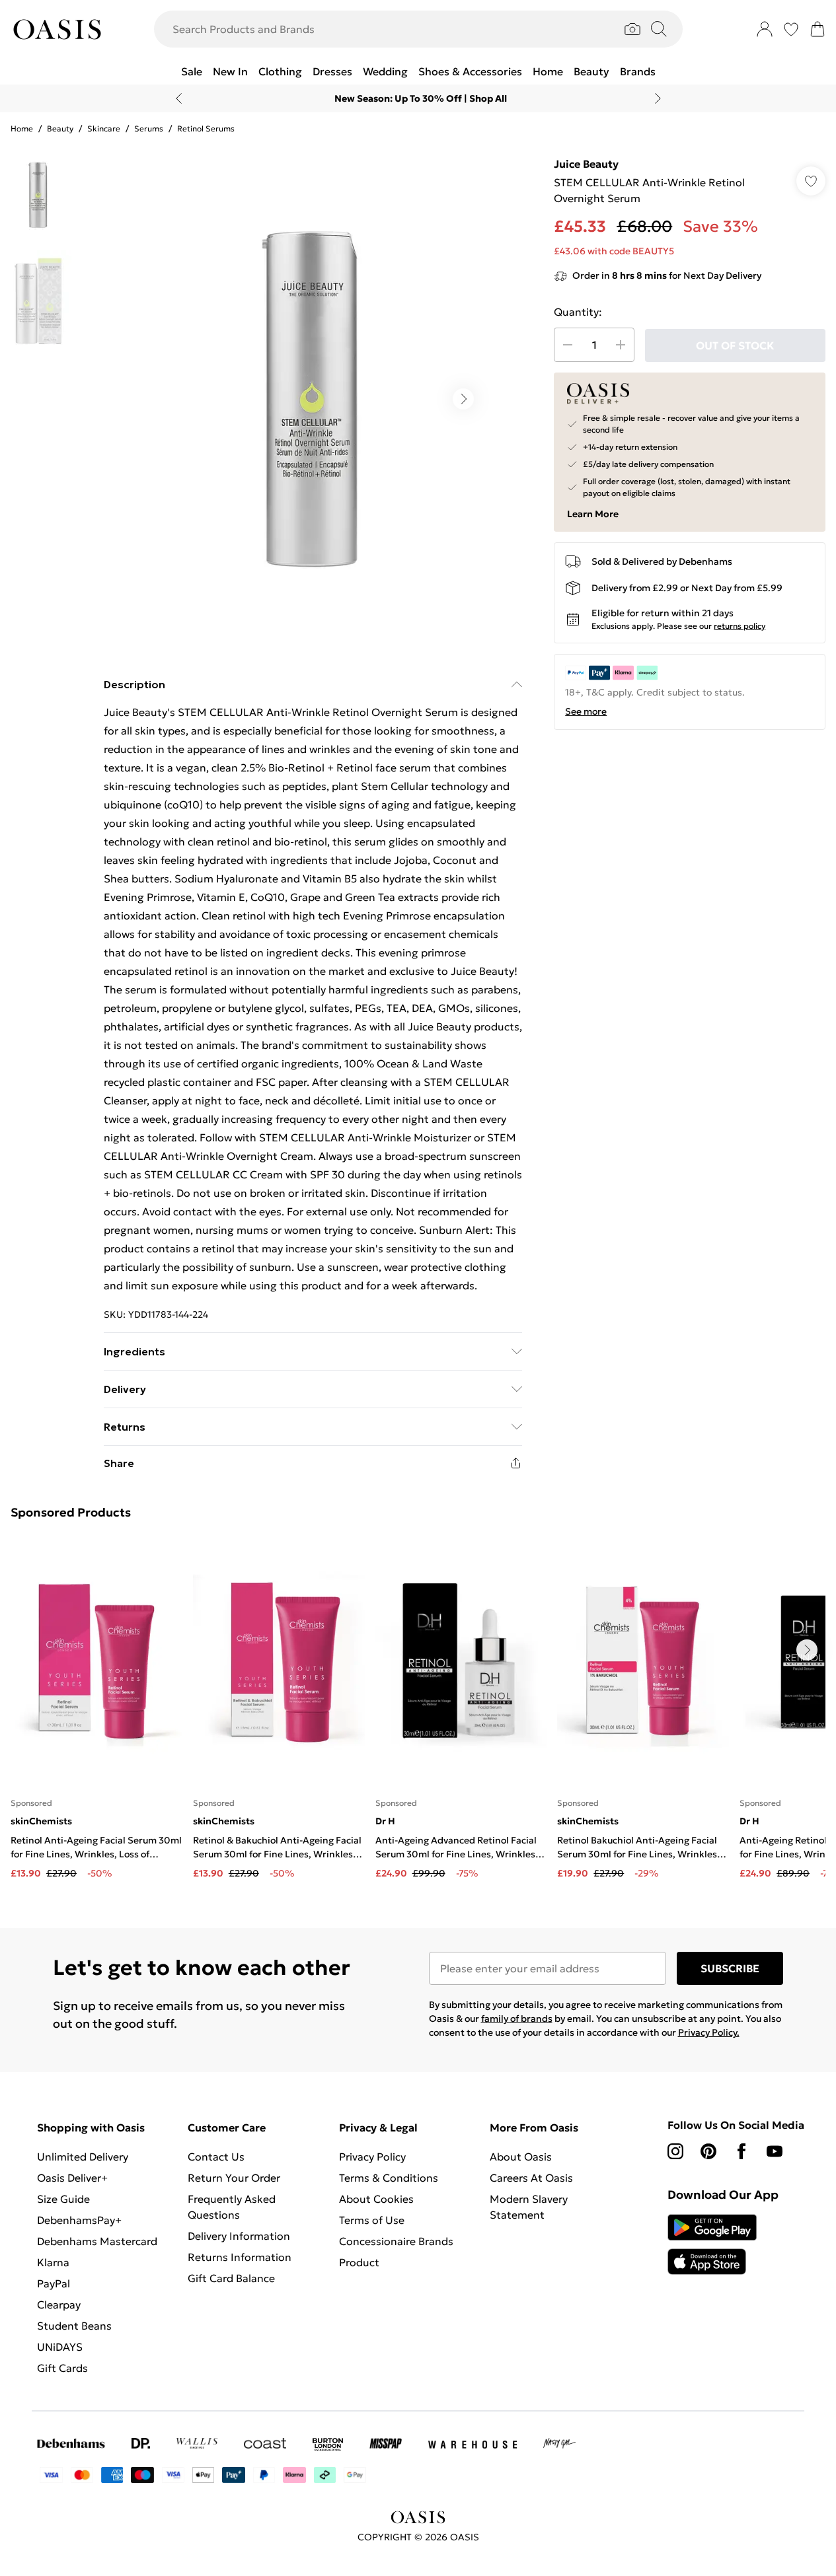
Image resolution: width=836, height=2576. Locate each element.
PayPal (54, 2283)
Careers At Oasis (531, 2178)
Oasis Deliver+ (72, 2178)
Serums (149, 128)
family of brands (517, 2019)
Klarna (53, 2262)
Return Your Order (234, 2178)
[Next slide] (658, 98)
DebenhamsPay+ (79, 2220)
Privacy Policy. (709, 2032)
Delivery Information (239, 2236)
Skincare (104, 128)
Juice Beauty (586, 164)
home (22, 128)
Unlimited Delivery (83, 2157)
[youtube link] (775, 2151)
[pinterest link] (708, 2151)
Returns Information (240, 2257)
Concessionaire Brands (396, 2241)
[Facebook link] (741, 2151)
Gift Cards (62, 2368)
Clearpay (59, 2305)
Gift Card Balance (231, 2278)
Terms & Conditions (389, 2178)
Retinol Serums (206, 128)
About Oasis (521, 2157)
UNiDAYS (60, 2347)
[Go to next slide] (463, 399)
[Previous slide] (179, 98)
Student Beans (74, 2326)
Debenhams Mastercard (97, 2241)
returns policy (740, 626)
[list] (313, 399)
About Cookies (376, 2199)
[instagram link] (675, 2151)
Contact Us (216, 2157)
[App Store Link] (712, 2244)
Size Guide (63, 2199)
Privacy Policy (372, 2157)
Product (359, 2262)
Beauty (60, 128)
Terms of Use (372, 2220)
